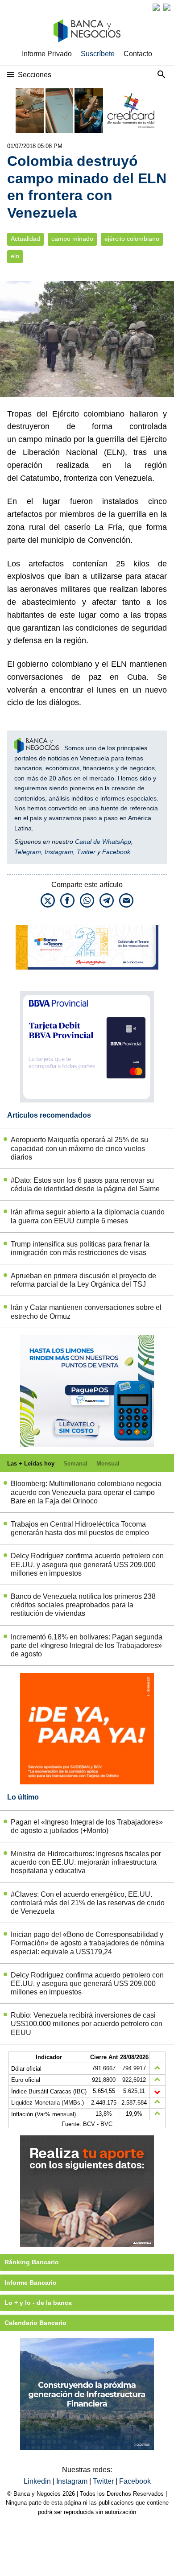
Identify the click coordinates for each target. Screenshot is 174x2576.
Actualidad (25, 239)
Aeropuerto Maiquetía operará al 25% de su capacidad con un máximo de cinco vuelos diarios (79, 1148)
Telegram (28, 852)
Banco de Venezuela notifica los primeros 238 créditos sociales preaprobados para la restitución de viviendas (83, 1605)
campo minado (72, 239)
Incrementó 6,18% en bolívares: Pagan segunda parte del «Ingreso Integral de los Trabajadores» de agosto (87, 1645)
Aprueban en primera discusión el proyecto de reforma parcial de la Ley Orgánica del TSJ (83, 1280)
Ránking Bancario (32, 2262)
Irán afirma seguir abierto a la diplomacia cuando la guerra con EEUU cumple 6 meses (88, 1216)
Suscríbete (98, 54)
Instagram (59, 852)
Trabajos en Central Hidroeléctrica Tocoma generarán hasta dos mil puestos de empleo (80, 1528)
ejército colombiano (132, 239)
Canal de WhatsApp (103, 842)
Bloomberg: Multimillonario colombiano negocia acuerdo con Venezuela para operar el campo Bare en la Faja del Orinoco (86, 1492)
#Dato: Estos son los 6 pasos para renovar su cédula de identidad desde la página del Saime (85, 1185)
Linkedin (38, 2481)
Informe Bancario (31, 2283)
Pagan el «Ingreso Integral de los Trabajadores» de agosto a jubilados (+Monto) (87, 1826)
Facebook (116, 852)
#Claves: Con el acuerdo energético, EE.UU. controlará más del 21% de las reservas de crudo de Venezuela (88, 1903)
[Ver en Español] (167, 7)
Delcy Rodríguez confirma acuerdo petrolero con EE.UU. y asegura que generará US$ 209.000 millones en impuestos (87, 1564)
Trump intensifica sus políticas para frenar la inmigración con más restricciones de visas (80, 1248)
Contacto (138, 54)
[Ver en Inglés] (156, 7)
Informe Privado (47, 54)
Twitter (86, 852)
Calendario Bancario (35, 2323)
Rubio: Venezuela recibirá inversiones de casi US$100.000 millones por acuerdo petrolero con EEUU (87, 2024)
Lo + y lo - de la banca (38, 2303)
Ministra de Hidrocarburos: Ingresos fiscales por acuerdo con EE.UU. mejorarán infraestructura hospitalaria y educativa (86, 1862)
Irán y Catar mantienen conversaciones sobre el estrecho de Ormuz (86, 1312)
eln (15, 256)
